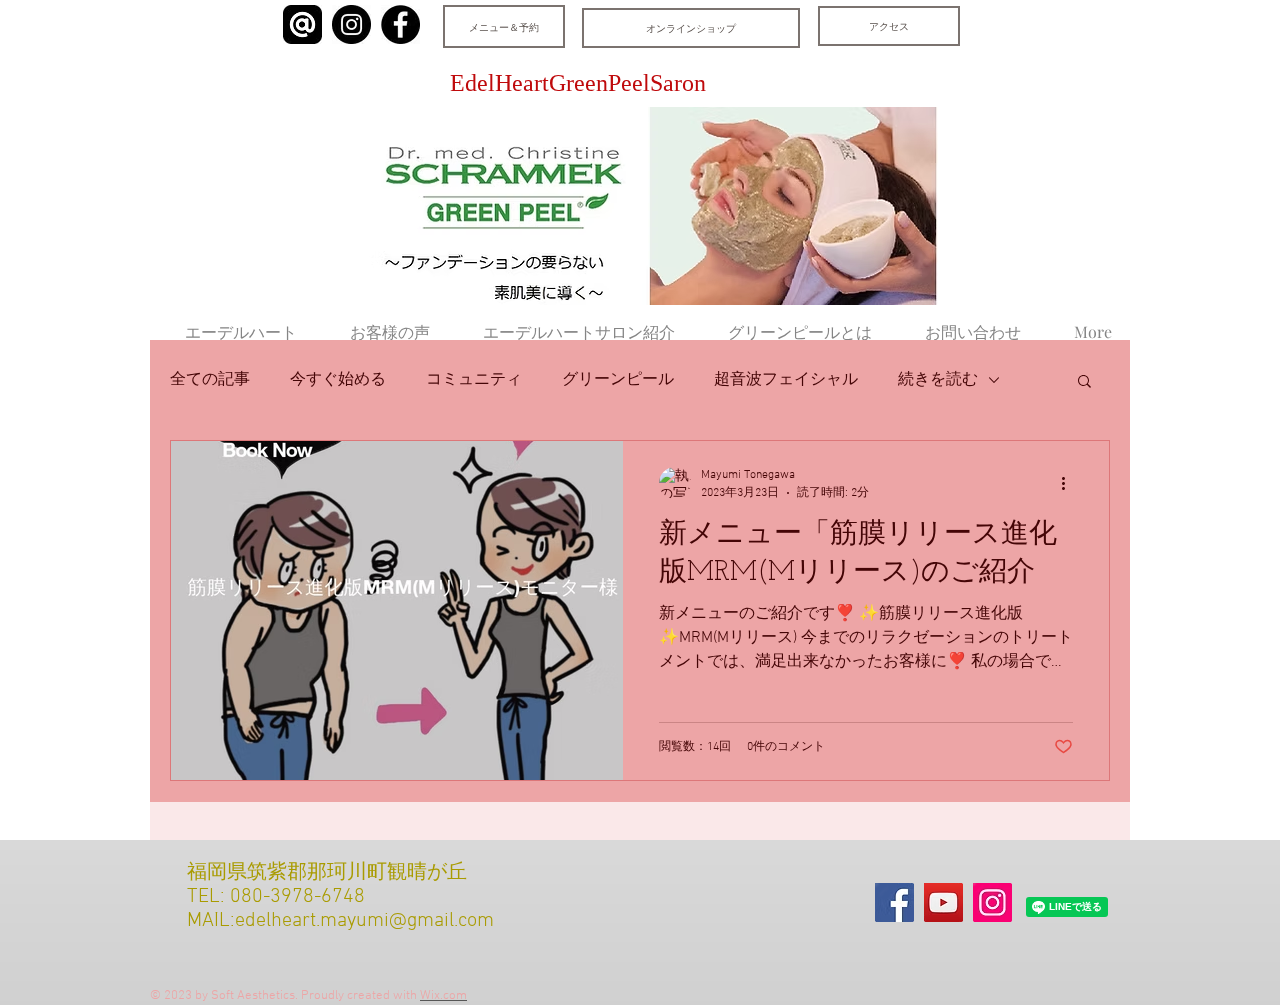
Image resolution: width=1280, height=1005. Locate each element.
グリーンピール (618, 380)
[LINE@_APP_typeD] (302, 24)
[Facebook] (400, 24)
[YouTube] (943, 902)
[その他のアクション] (1070, 483)
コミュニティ (474, 380)
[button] (1084, 382)
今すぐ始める (338, 380)
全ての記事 (210, 380)
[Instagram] (351, 24)
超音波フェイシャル (786, 380)
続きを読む (938, 380)
